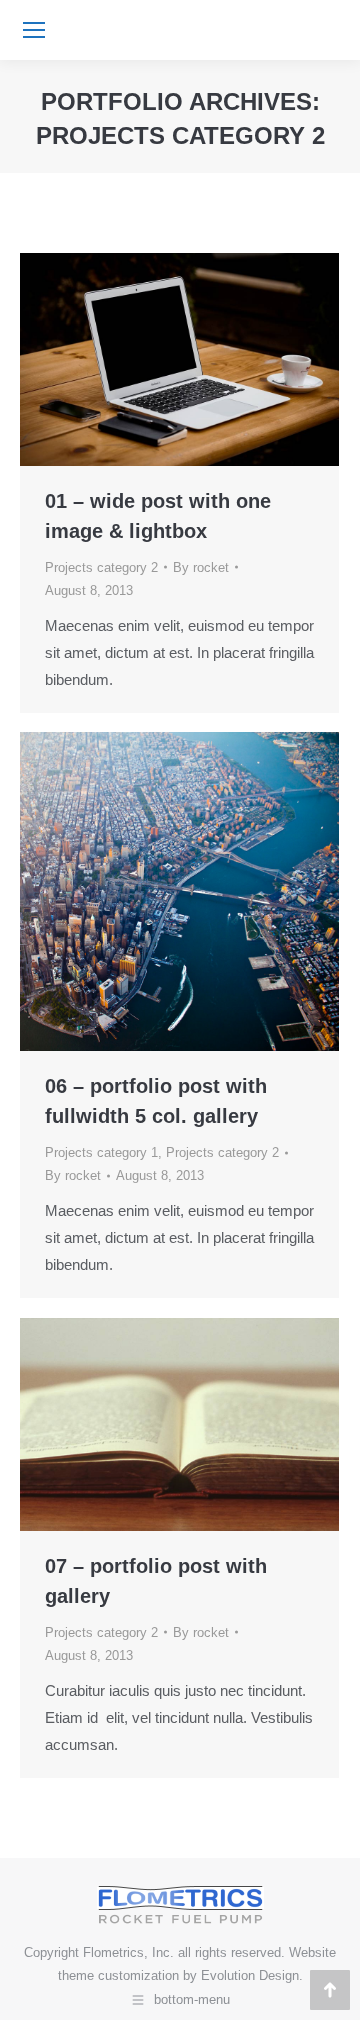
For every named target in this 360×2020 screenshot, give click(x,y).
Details (207, 359)
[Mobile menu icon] (34, 30)
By (201, 567)
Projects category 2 (101, 567)
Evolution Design (250, 1975)
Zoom (153, 359)
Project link (126, 1424)
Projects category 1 (101, 1152)
